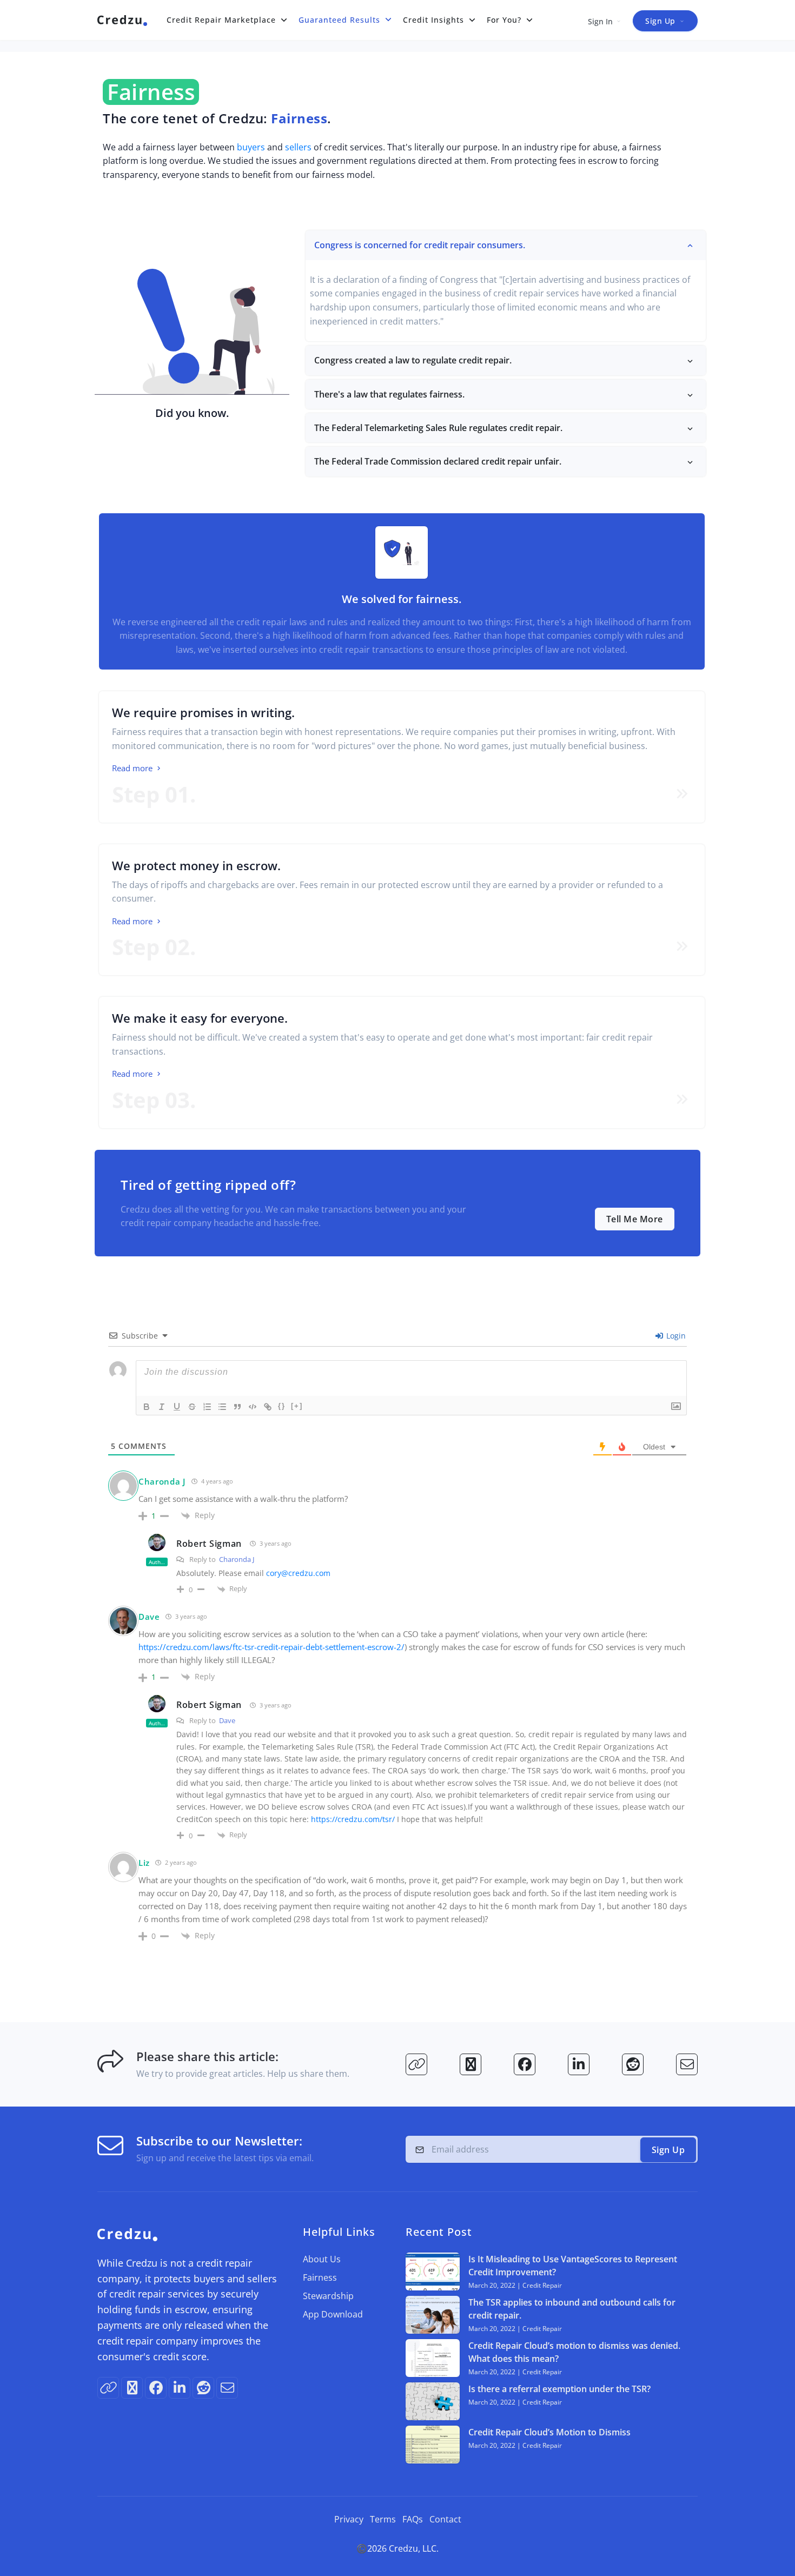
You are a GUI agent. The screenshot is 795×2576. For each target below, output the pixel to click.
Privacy (349, 2519)
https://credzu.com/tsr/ (353, 1819)
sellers (298, 147)
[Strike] (192, 1407)
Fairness (320, 2277)
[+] (297, 1406)
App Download (333, 2314)
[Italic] (162, 1407)
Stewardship (328, 2296)
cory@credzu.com (298, 1573)
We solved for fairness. (402, 599)
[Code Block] (253, 1407)
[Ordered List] (207, 1407)
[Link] (268, 1407)
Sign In (600, 21)
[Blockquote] (237, 1407)
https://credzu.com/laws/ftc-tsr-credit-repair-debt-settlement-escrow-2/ (271, 1647)
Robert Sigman (209, 1544)
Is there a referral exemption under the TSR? (559, 2389)
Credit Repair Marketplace (221, 20)
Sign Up (660, 21)
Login (675, 1336)
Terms (383, 2519)
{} (282, 1406)
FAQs (413, 2519)
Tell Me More (635, 1219)
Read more (133, 768)
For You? (504, 20)
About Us (322, 2259)
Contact (445, 2519)
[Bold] (147, 1407)
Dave (227, 1720)
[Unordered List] (222, 1407)
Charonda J (162, 1481)
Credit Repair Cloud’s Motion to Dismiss (549, 2432)
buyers (251, 147)
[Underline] (177, 1407)
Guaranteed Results (339, 20)
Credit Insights (433, 20)
